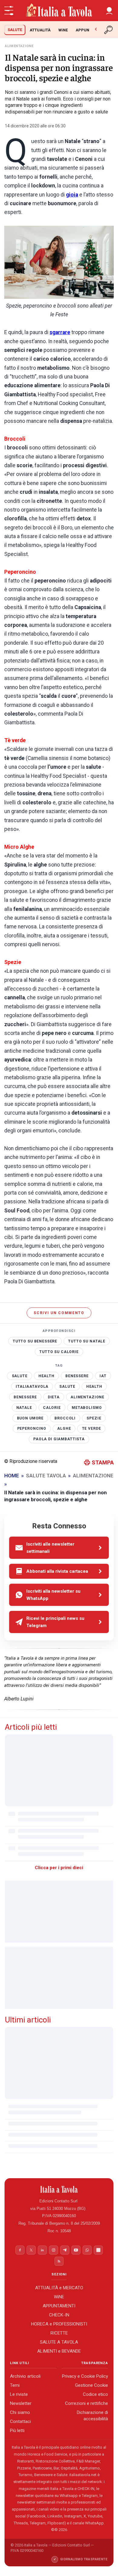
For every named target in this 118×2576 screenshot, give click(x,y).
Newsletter (21, 2403)
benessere (77, 1376)
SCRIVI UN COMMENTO (59, 1313)
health (46, 1376)
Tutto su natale (87, 1341)
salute (20, 1376)
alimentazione (87, 1397)
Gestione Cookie (92, 2385)
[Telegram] (65, 2250)
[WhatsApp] (87, 2250)
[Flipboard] (98, 2250)
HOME (12, 1476)
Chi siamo (20, 2412)
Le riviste (19, 2394)
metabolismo (87, 1408)
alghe (64, 1428)
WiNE (63, 30)
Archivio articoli (25, 2376)
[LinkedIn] (42, 2250)
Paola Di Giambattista (59, 1439)
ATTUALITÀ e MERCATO (59, 2288)
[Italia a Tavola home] (59, 2189)
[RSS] (59, 2261)
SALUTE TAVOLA (46, 1476)
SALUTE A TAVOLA (59, 2342)
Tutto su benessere (35, 1341)
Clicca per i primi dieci (59, 1868)
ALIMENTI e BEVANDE (59, 2351)
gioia (72, 195)
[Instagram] (54, 2250)
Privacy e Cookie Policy (85, 2376)
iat (103, 1376)
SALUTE (15, 30)
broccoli (65, 1418)
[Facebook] (20, 2250)
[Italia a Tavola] (59, 11)
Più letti (17, 2431)
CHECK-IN (59, 2315)
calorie (52, 1408)
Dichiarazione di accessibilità (92, 2416)
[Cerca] (109, 30)
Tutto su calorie (59, 1352)
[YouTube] (76, 2250)
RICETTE (59, 2333)
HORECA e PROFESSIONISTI (59, 2324)
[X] (31, 2250)
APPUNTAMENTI (59, 2306)
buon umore (30, 1418)
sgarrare (60, 332)
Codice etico (95, 2394)
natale (24, 1408)
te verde (92, 1428)
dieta (54, 1397)
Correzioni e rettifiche (87, 2403)
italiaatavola (32, 1387)
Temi (15, 2385)
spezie (94, 1418)
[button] (109, 11)
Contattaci (20, 2421)
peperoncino (32, 1428)
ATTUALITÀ (40, 30)
